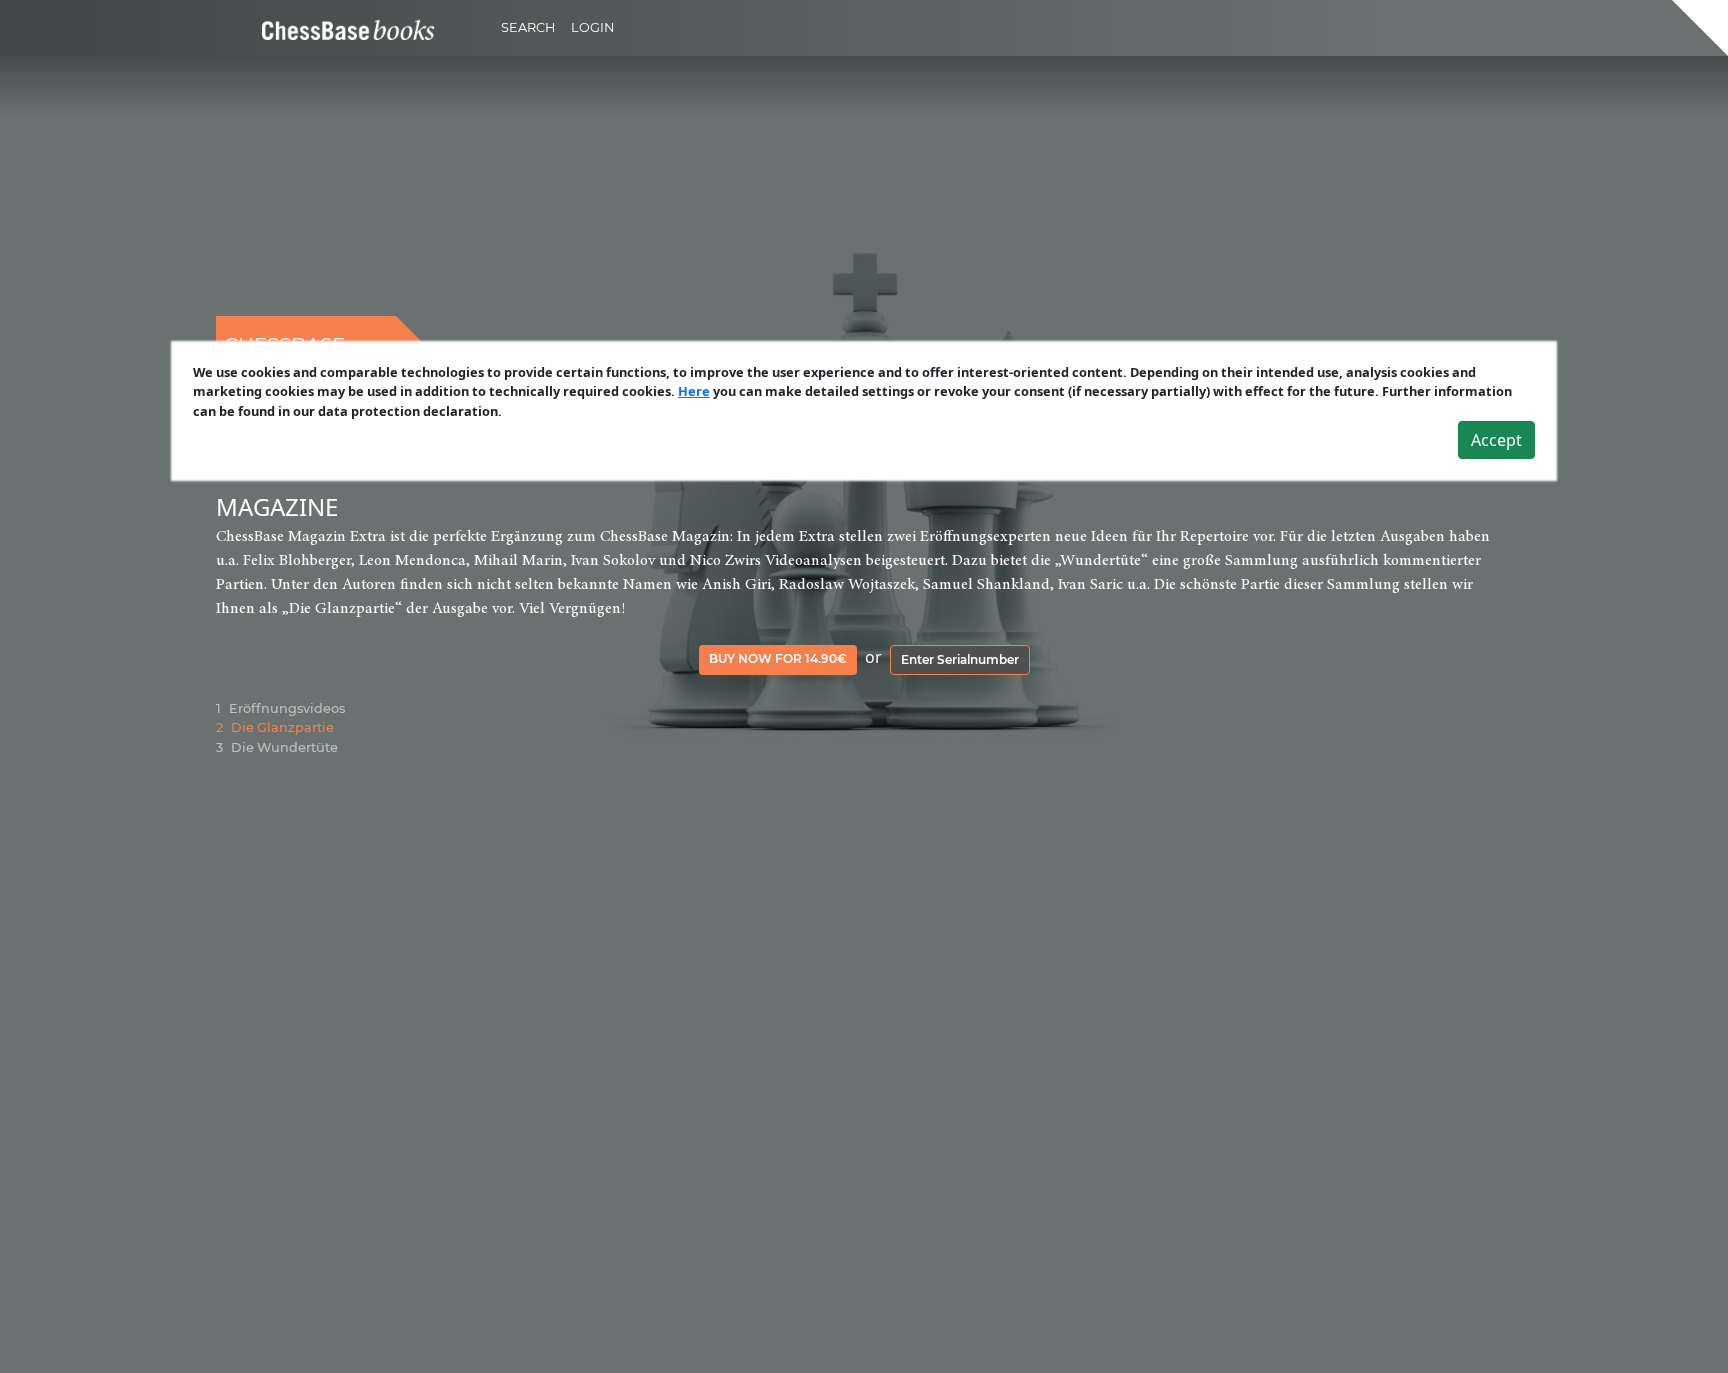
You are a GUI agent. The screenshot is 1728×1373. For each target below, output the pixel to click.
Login (592, 27)
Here (694, 391)
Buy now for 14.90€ (778, 658)
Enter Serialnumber (960, 659)
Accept (1496, 440)
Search (528, 27)
